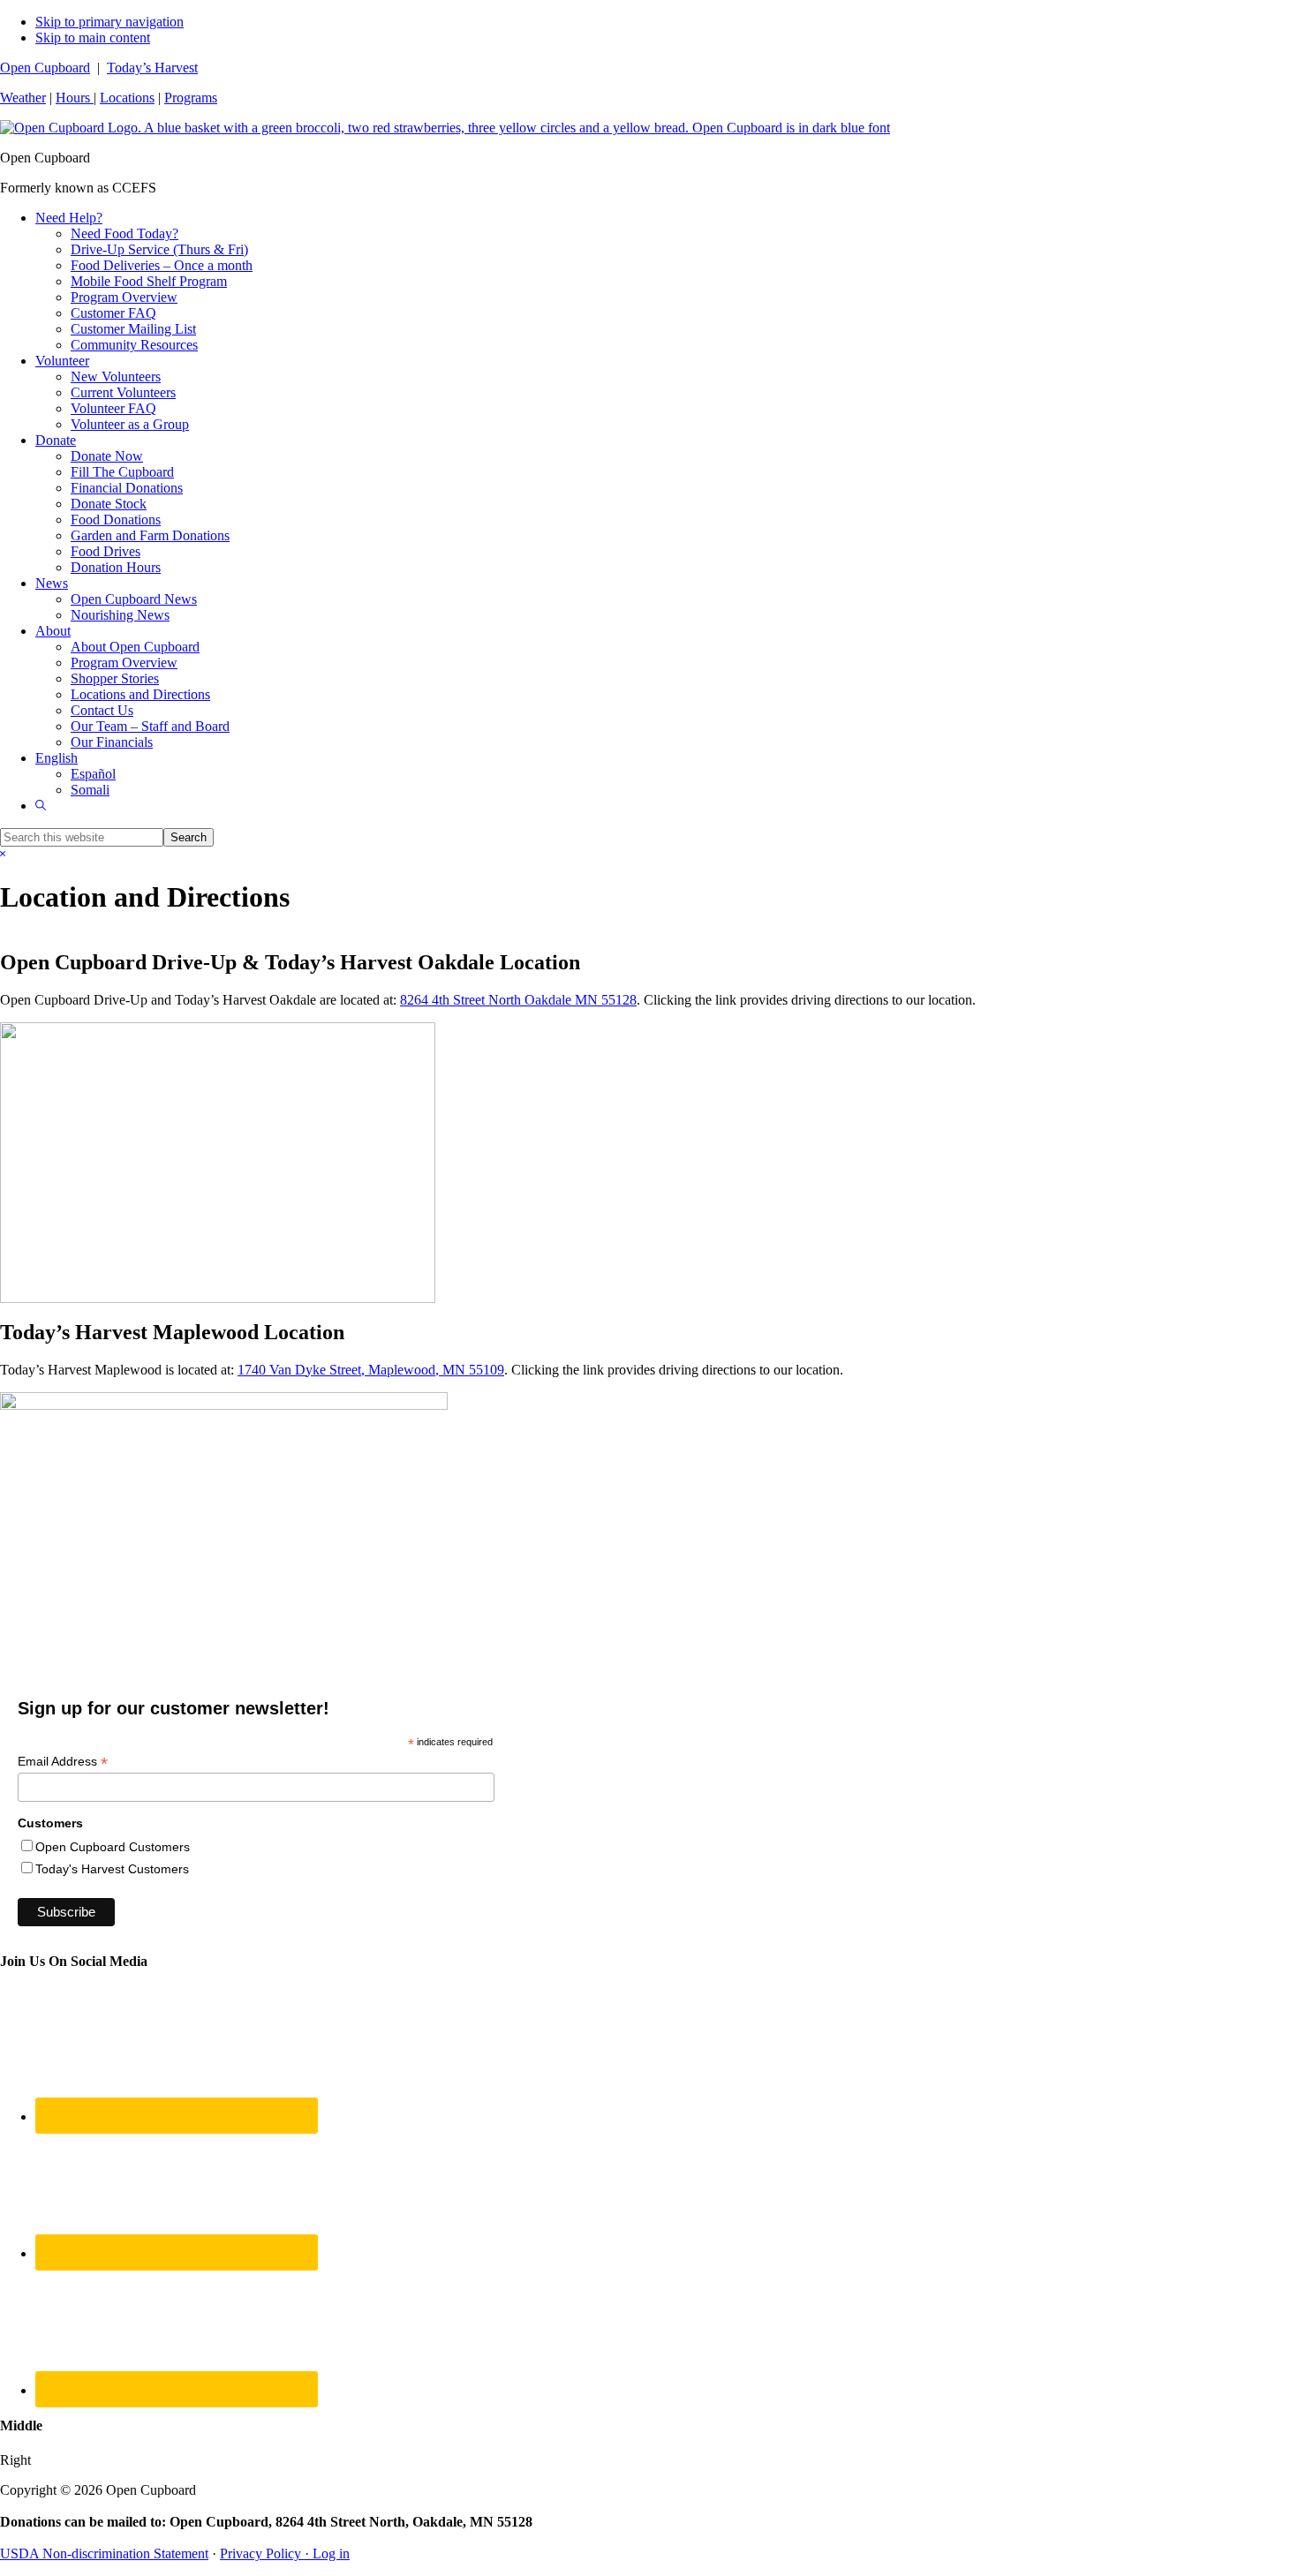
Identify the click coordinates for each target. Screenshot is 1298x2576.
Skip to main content (93, 38)
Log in (331, 2553)
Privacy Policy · (266, 2553)
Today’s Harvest (152, 68)
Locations (127, 98)
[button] (41, 806)
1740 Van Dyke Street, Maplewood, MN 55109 (371, 1370)
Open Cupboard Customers (113, 1847)
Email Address (63, 1762)
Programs (191, 98)
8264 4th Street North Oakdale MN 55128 (518, 1000)
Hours (75, 98)
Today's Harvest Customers (112, 1869)
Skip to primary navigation (109, 22)
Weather (23, 98)
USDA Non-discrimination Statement (104, 2553)
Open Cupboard (45, 68)
